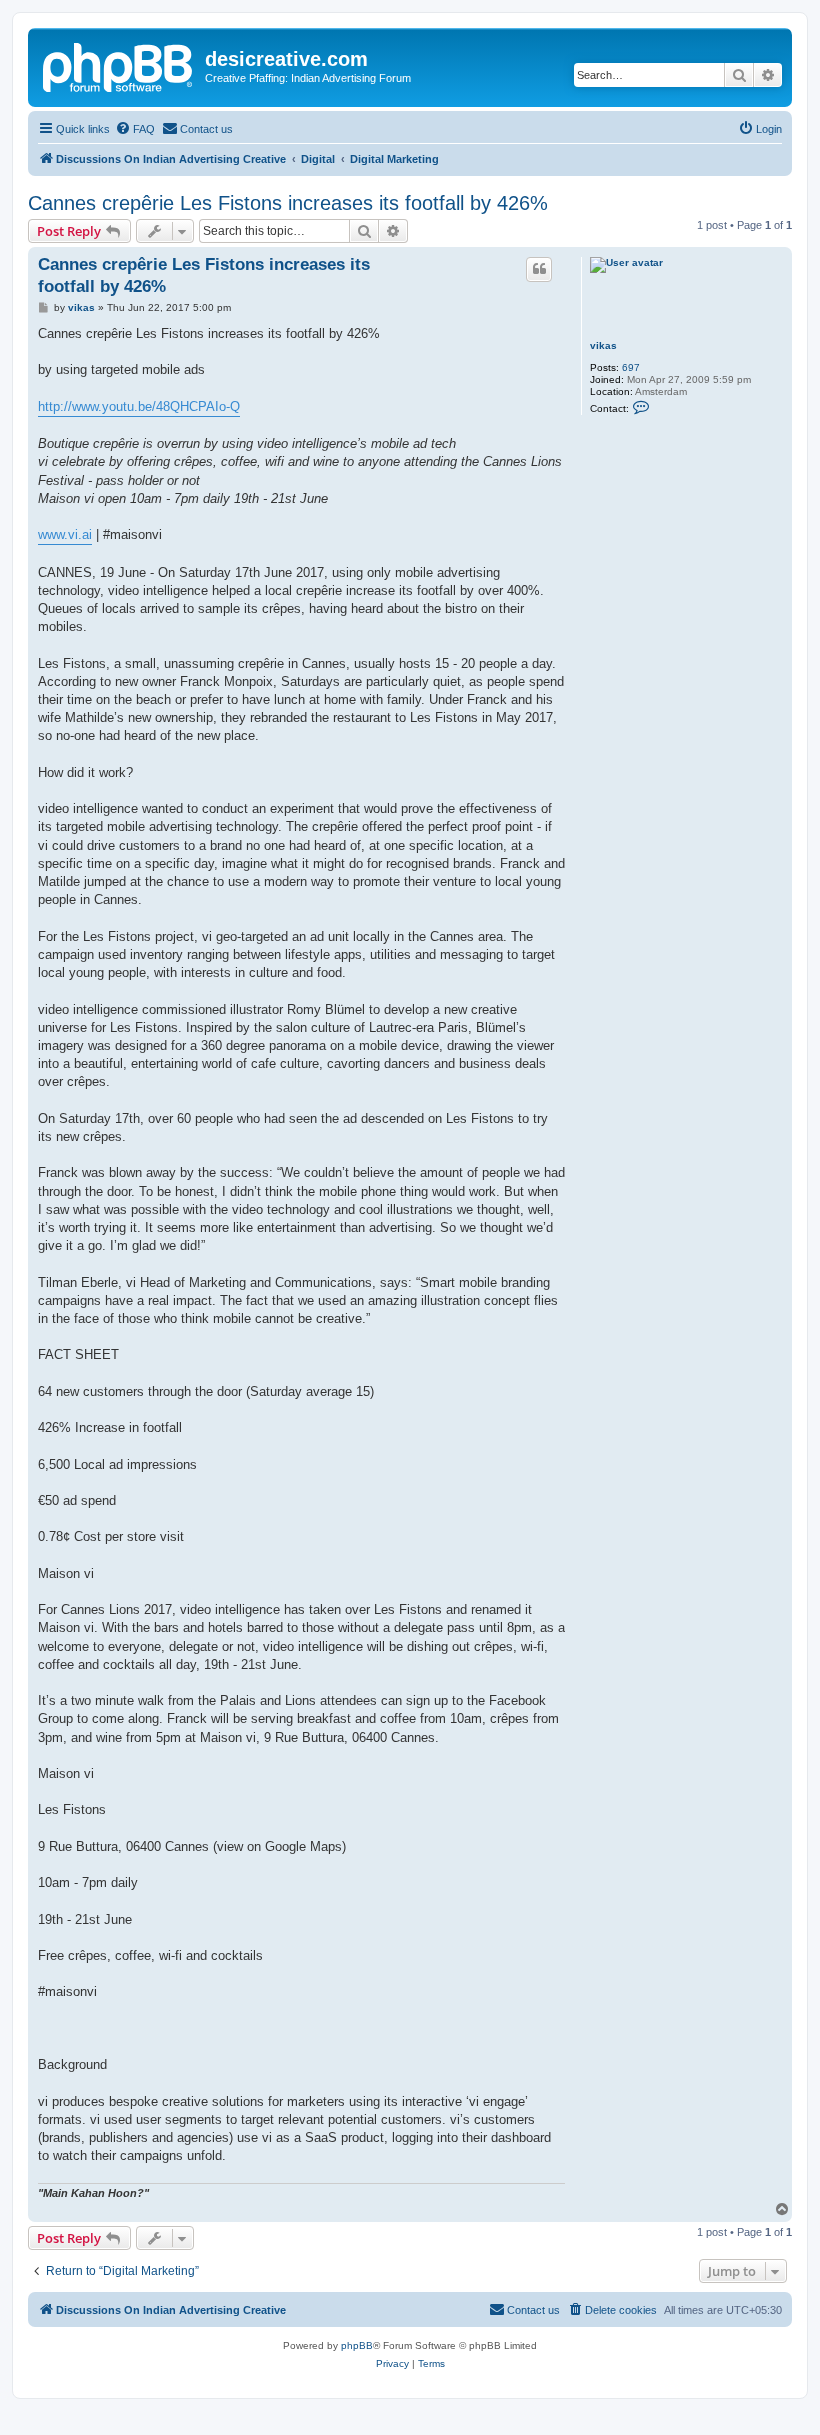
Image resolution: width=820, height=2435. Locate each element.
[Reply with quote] (539, 269)
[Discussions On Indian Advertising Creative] (119, 65)
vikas (603, 345)
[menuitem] (135, 129)
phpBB (357, 2345)
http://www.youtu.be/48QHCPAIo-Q (139, 406)
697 (631, 367)
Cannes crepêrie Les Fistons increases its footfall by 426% (288, 203)
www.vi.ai (65, 534)
